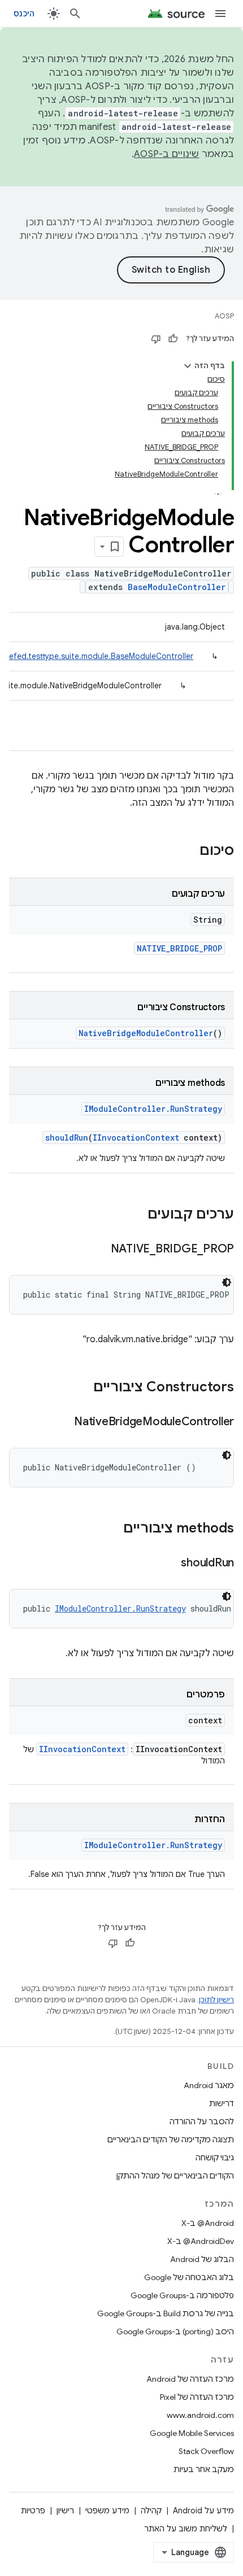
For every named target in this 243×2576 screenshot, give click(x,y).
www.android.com (200, 2415)
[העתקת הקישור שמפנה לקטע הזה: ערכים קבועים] (136, 1215)
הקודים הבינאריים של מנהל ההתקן (175, 2176)
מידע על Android (203, 2510)
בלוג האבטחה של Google (189, 2277)
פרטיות (33, 2510)
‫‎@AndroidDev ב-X (201, 2241)
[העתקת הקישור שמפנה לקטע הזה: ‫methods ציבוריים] (112, 1529)
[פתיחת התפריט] (220, 14)
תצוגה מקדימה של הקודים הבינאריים (171, 2140)
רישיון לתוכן (216, 2000)
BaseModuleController (177, 587)
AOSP (224, 316)
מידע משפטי (107, 2510)
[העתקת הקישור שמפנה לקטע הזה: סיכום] (188, 852)
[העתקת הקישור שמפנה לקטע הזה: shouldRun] (170, 1564)
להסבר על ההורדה (202, 2121)
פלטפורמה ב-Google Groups (182, 2295)
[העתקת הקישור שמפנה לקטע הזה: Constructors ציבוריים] (82, 1388)
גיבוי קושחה (215, 2158)
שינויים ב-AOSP (167, 154)
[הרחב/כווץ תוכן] (188, 366)
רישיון (65, 2510)
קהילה (151, 2510)
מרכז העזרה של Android (190, 2379)
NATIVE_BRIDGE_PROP (179, 948)
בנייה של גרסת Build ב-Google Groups (166, 2313)
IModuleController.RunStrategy (153, 1109)
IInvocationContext (136, 1138)
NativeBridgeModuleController (146, 1033)
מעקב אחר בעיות (204, 2469)
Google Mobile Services (192, 2433)
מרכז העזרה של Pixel (197, 2397)
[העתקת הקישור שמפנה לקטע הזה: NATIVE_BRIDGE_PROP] (99, 1250)
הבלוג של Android (202, 2259)
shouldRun (67, 1138)
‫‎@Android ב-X (208, 2223)
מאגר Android (209, 2085)
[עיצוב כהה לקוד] (227, 1282)
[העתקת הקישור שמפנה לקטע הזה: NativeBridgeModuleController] (63, 1422)
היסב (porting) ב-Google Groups (175, 2332)
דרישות (222, 2103)
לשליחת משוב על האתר (186, 2529)
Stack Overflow (206, 2451)
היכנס (24, 14)
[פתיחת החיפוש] (75, 14)
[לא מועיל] (156, 339)
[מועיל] (173, 339)
